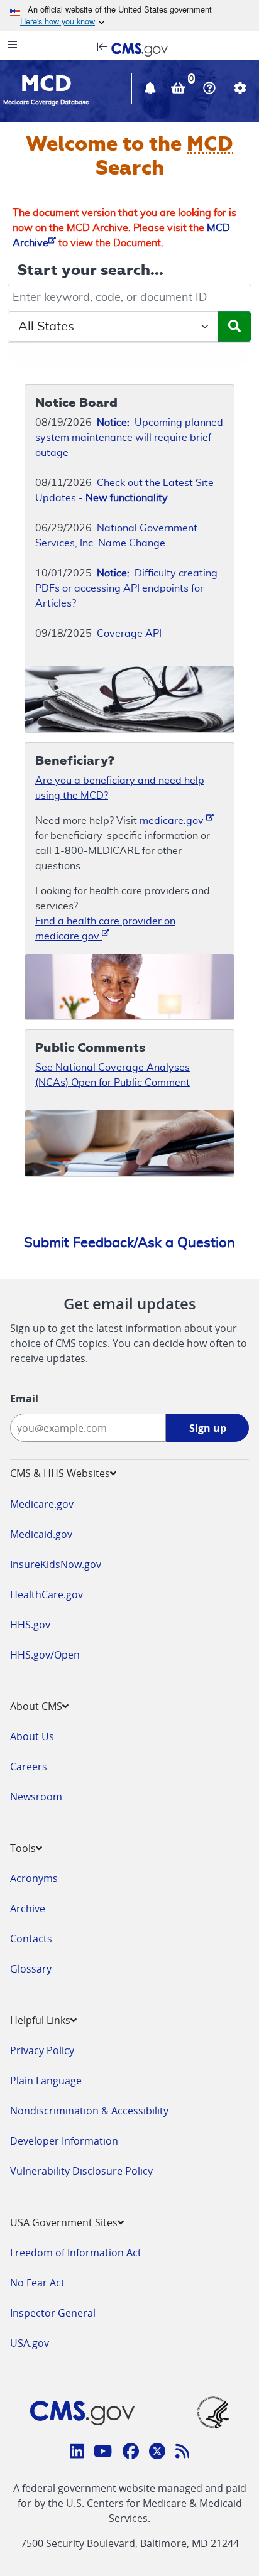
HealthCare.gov (47, 1594)
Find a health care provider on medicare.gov (105, 929)
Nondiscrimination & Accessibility (89, 2111)
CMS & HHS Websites (60, 1473)
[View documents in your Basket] (179, 90)
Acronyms (34, 1878)
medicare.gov (173, 821)
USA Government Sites (64, 2222)
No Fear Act (37, 2283)
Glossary (31, 1969)
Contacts (31, 1939)
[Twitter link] (157, 2453)
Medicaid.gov (41, 1534)
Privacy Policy (42, 2050)
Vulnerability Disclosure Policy (81, 2171)
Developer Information (64, 2141)
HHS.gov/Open (45, 1655)
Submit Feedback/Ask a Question (129, 1243)
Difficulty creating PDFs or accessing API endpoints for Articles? (126, 588)
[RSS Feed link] (183, 2453)
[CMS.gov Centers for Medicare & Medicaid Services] (129, 48)
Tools (23, 1848)
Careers (29, 1767)
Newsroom (36, 1797)
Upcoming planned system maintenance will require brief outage (129, 438)
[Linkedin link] (77, 2453)
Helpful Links (40, 2020)
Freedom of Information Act (76, 2253)
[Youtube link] (103, 2453)
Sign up (208, 1428)
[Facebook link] (131, 2453)
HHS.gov (30, 1625)
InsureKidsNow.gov (56, 1564)
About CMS (36, 1706)
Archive (28, 1908)
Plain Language (46, 2081)
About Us (32, 1736)
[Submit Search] (234, 327)
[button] (152, 90)
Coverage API (129, 634)
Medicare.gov (42, 1504)
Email (24, 1399)
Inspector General (53, 2313)
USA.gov (30, 2343)
